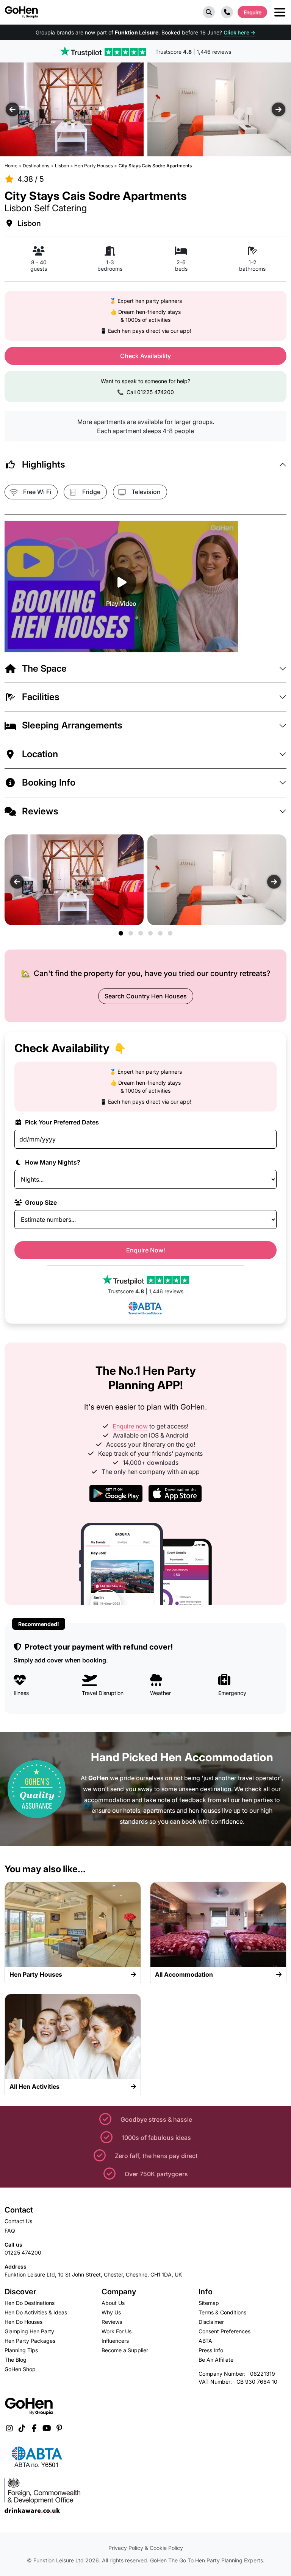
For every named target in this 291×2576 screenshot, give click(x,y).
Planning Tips (21, 2350)
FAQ (10, 2231)
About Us (113, 2303)
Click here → (239, 32)
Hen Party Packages (30, 2341)
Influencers (115, 2341)
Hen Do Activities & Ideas (36, 2312)
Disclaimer (211, 2322)
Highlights (44, 464)
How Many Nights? (52, 1162)
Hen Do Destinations (30, 2303)
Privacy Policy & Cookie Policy (146, 2548)
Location (40, 754)
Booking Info (49, 782)
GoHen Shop (20, 2369)
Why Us (111, 2312)
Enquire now (130, 1426)
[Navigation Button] (280, 12)
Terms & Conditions (222, 2312)
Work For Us (117, 2331)
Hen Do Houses (23, 2322)
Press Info (211, 2350)
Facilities (41, 697)
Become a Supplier (125, 2350)
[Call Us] (227, 12)
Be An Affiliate (216, 2360)
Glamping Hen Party (29, 2331)
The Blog (16, 2360)
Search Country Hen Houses (146, 996)
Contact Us (18, 2221)
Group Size (40, 1202)
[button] (209, 12)
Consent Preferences (225, 2331)
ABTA (205, 2341)
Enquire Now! (146, 1250)
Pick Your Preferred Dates (61, 1122)
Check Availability (145, 356)
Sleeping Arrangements (72, 725)
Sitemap (209, 2303)
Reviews (40, 811)
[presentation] (13, 109)
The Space (44, 668)
